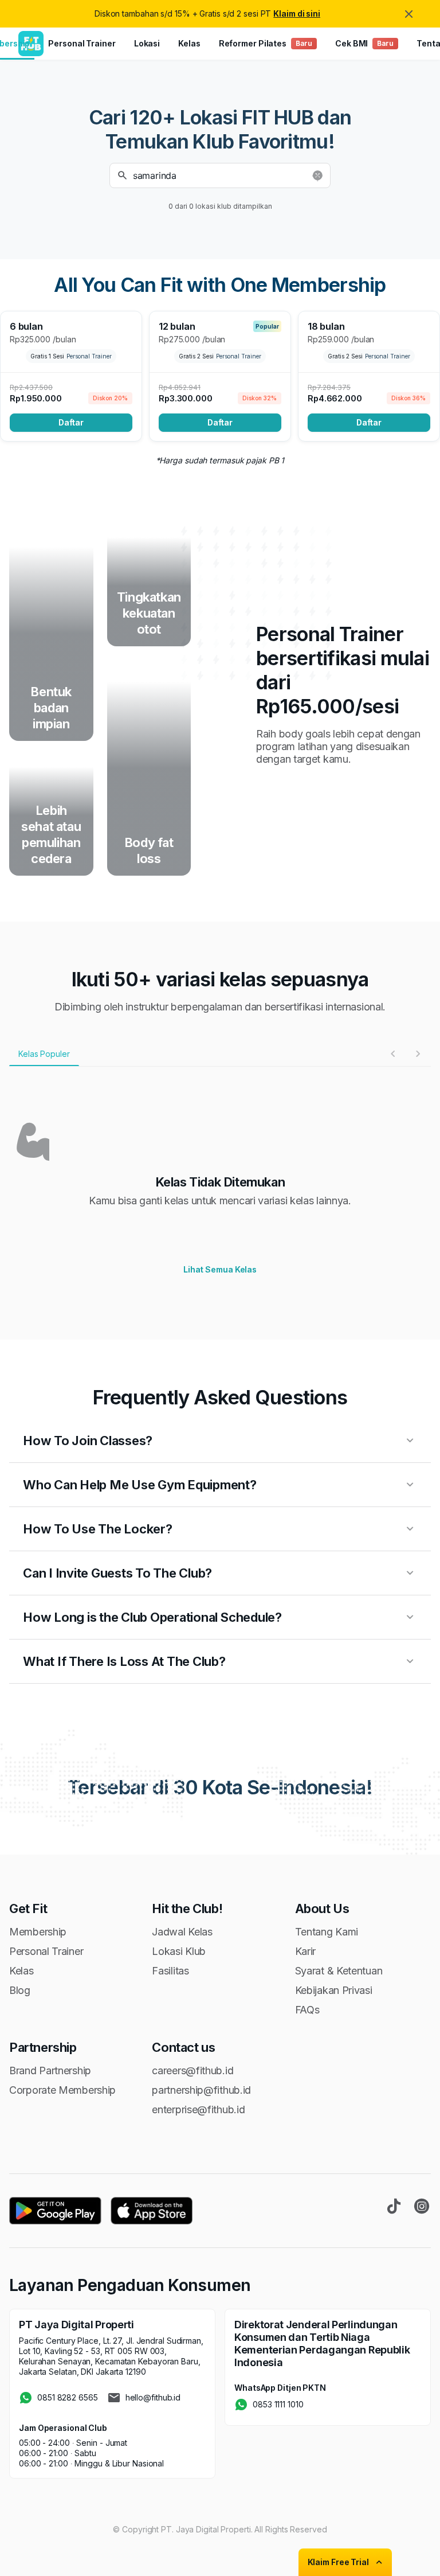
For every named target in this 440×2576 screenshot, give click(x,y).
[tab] (44, 1054)
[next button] (418, 1053)
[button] (220, 175)
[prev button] (393, 1053)
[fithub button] (317, 175)
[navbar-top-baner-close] (409, 14)
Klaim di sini (297, 13)
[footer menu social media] (394, 2206)
